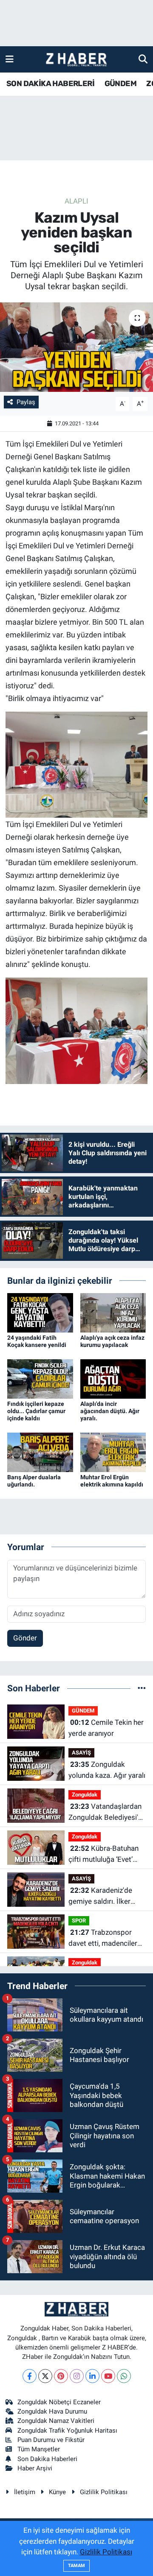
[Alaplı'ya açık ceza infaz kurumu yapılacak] (113, 1312)
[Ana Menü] (10, 59)
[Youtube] (108, 2376)
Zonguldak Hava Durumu (52, 2411)
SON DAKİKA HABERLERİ (50, 84)
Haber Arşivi (35, 2468)
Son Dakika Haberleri (47, 2459)
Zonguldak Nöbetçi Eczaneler (59, 2402)
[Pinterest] (61, 2376)
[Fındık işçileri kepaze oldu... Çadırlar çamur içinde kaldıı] (40, 1378)
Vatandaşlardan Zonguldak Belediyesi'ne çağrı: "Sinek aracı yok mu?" (107, 1812)
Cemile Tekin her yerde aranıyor (106, 1728)
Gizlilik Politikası (104, 2492)
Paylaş (26, 402)
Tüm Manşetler (39, 2449)
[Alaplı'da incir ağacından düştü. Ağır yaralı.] (113, 1378)
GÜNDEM (120, 84)
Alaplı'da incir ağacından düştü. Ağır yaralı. (110, 1411)
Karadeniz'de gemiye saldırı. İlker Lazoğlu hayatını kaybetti (100, 1896)
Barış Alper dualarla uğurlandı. (34, 1481)
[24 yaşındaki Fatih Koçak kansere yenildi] (40, 1312)
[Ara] (143, 59)
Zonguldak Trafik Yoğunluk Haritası (67, 2431)
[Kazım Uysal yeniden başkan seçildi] (76, 347)
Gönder (25, 1638)
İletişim (25, 2492)
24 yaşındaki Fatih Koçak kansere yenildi (37, 1341)
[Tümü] (142, 1688)
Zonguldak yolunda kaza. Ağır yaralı (107, 1770)
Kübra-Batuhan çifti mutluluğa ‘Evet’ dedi (103, 1854)
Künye (57, 2492)
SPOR (79, 1921)
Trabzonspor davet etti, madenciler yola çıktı (103, 1938)
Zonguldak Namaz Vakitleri (56, 2421)
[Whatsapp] (124, 2376)
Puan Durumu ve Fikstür (51, 2440)
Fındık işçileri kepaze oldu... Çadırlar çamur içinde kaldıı (36, 1411)
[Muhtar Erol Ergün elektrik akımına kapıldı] (113, 1452)
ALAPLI (76, 201)
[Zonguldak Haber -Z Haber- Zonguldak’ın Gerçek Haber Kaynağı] (76, 60)
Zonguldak (85, 1795)
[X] (45, 2376)
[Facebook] (30, 2376)
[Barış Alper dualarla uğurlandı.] (40, 1452)
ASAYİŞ (81, 1753)
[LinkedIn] (92, 2376)
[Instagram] (77, 2376)
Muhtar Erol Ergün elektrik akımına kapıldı (112, 1481)
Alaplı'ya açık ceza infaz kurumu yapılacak (112, 1341)
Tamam (76, 2566)
